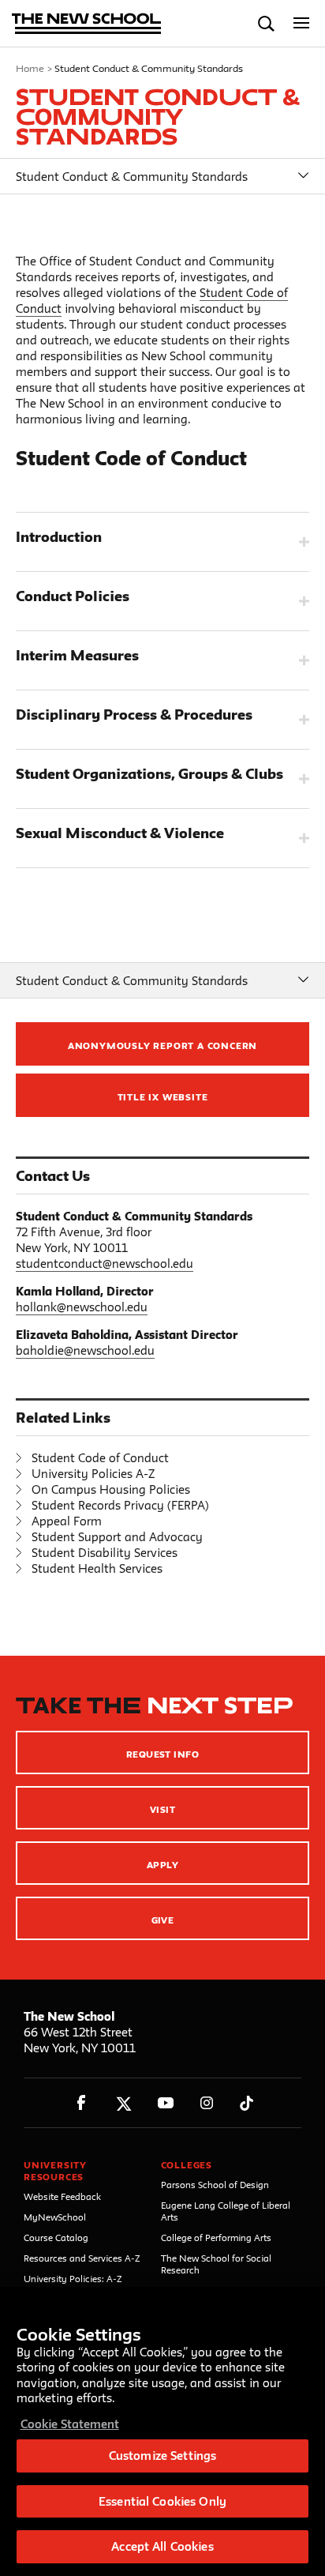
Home (30, 68)
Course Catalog (56, 2238)
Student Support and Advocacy (117, 1537)
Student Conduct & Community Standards (132, 177)
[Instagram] (207, 2103)
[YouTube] (165, 2103)
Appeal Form (67, 1521)
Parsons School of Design (215, 2185)
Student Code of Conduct (100, 1458)
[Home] (87, 25)
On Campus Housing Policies (111, 1489)
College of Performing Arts (216, 2238)
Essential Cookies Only (162, 2501)
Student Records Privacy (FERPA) (120, 1505)
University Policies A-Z (93, 1474)
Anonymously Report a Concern (162, 1045)
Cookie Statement (70, 2424)
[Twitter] (123, 2103)
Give (163, 1920)
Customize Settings (162, 2456)
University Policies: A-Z (73, 2279)
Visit (162, 1809)
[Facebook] (82, 2103)
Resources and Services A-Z (82, 2258)
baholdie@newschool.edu (85, 1350)
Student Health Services (97, 1568)
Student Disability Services (105, 1553)
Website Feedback (62, 2196)
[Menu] (302, 23)
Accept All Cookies (162, 2546)
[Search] (266, 23)
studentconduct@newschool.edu (105, 1264)
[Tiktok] (247, 2103)
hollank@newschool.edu (82, 1307)
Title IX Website (163, 1097)
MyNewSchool (55, 2217)
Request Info (163, 1754)
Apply (162, 1865)
